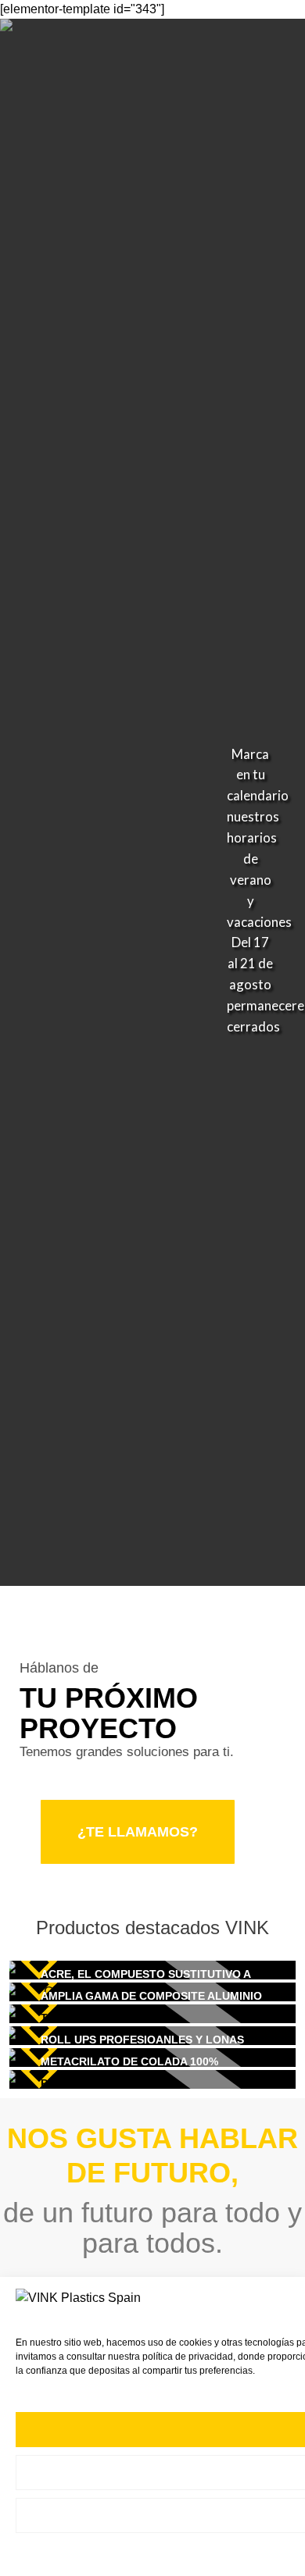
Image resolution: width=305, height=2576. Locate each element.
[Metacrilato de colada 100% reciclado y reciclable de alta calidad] (152, 2058)
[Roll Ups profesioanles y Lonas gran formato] (152, 2036)
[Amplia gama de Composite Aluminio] (152, 1992)
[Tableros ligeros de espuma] (152, 2014)
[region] (152, 802)
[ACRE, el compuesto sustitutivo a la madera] (152, 1970)
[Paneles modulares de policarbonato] (152, 2079)
